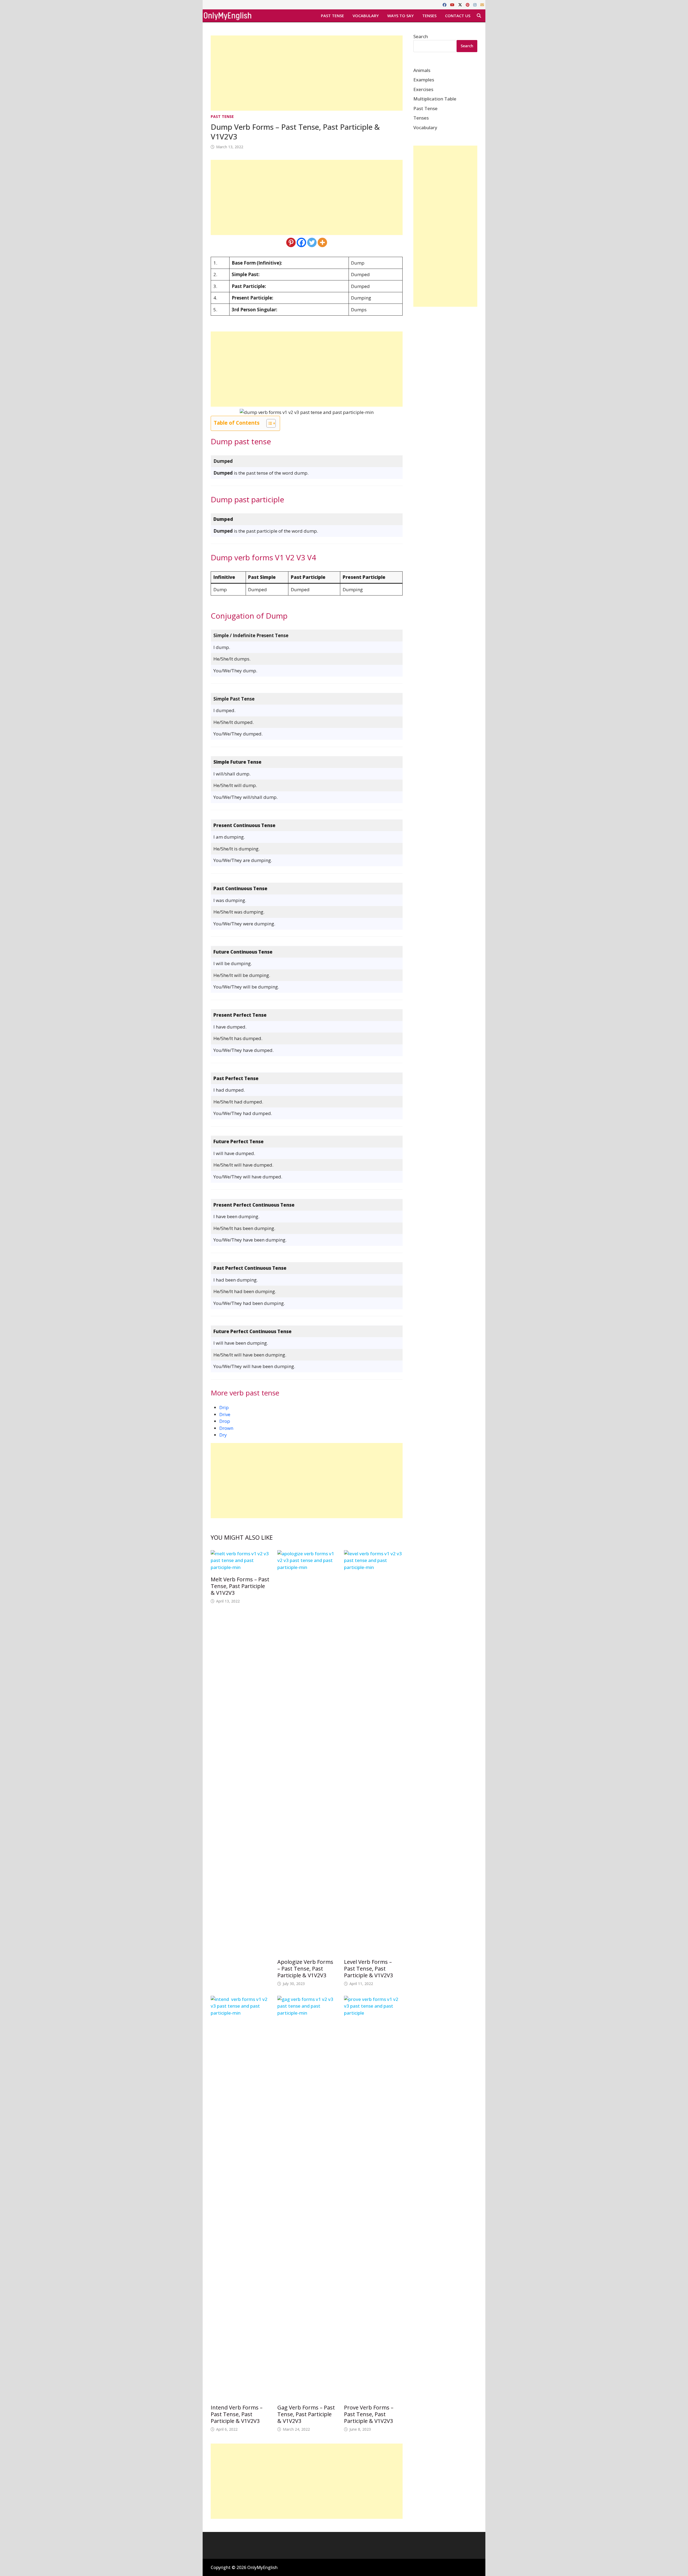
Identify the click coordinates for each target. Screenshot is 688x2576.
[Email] (482, 4)
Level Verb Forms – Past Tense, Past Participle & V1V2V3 (368, 1969)
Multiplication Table (435, 99)
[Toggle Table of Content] (268, 423)
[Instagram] (475, 4)
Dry (223, 1435)
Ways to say (400, 16)
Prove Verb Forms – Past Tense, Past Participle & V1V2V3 (369, 2414)
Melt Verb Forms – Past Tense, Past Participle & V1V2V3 (240, 1586)
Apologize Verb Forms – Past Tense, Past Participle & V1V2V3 (305, 1969)
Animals (422, 70)
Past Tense (332, 16)
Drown (226, 1428)
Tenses (429, 16)
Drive (225, 1414)
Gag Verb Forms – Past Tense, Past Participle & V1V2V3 (306, 2414)
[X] (461, 4)
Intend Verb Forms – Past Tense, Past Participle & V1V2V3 (237, 2414)
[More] (322, 242)
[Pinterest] (468, 4)
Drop (225, 1421)
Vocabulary (366, 16)
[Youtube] (453, 4)
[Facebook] (445, 4)
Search (421, 36)
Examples (424, 80)
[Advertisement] (307, 73)
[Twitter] (312, 242)
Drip (224, 1407)
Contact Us (458, 16)
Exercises (423, 89)
